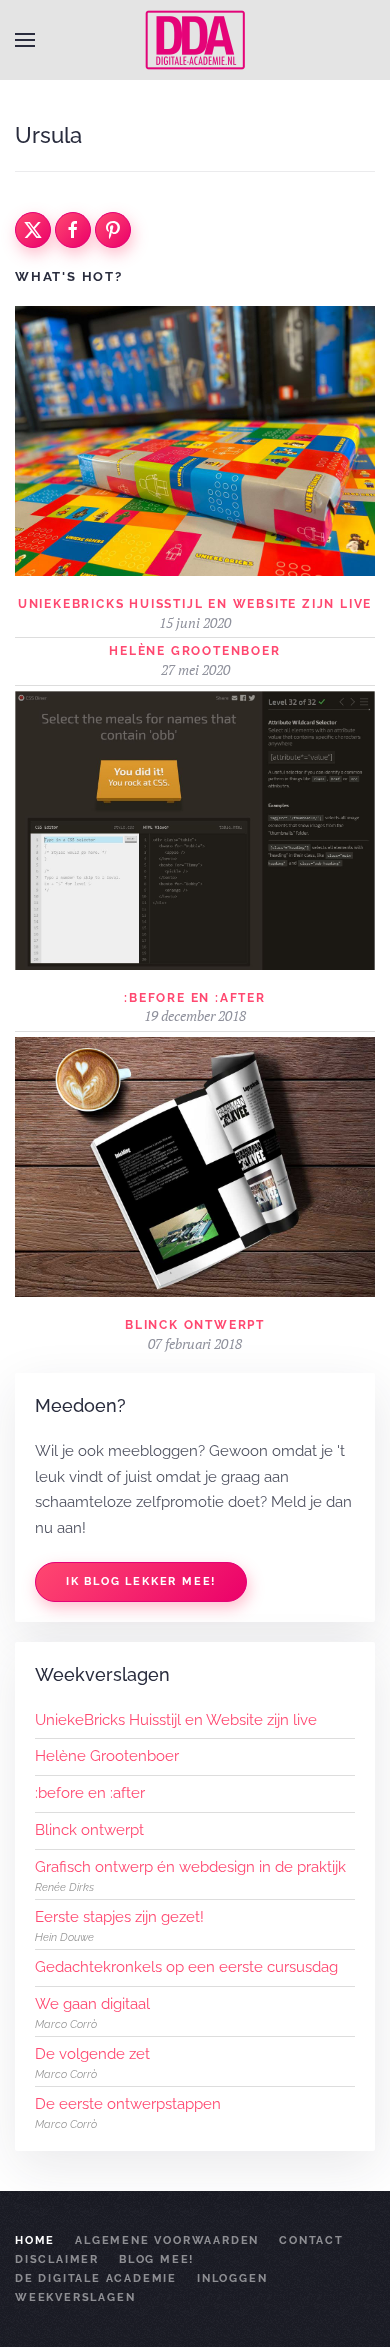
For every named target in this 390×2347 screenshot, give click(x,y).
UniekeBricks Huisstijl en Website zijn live (195, 604)
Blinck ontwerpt (195, 1325)
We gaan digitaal (92, 2004)
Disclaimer (57, 2259)
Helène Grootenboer (194, 651)
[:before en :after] (195, 829)
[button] (25, 40)
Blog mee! (156, 2259)
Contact (311, 2240)
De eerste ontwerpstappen (128, 2104)
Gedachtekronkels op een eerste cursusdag (186, 1967)
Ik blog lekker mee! (141, 1581)
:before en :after (195, 998)
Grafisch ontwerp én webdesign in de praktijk (190, 1867)
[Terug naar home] (195, 40)
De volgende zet (92, 2054)
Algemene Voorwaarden (167, 2240)
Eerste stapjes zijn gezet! (119, 1917)
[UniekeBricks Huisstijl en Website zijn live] (195, 440)
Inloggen (232, 2278)
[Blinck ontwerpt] (195, 1166)
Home (35, 2240)
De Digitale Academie (96, 2278)
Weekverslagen (75, 2297)
